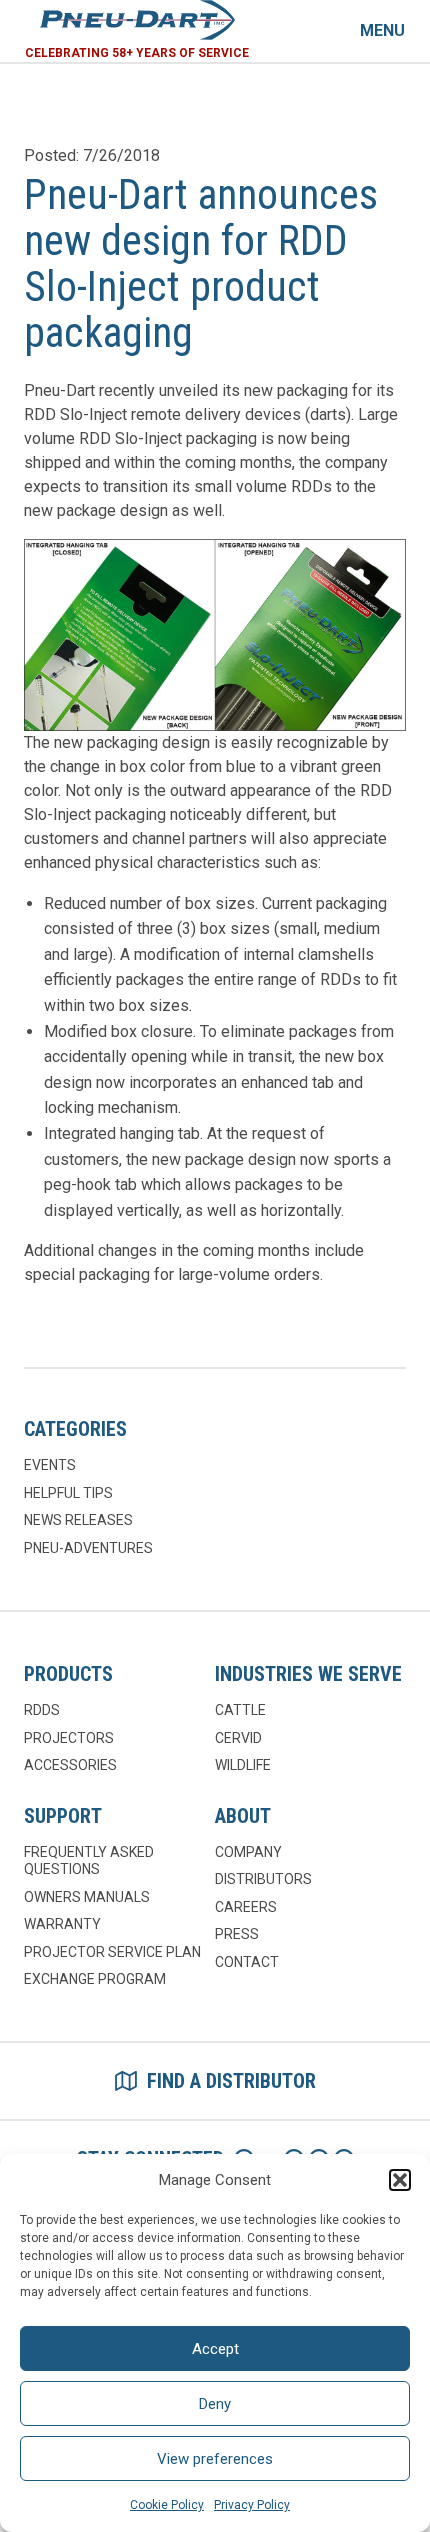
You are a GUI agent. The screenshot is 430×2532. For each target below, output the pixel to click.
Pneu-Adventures (88, 1548)
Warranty (62, 1924)
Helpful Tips (68, 1493)
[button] (400, 2180)
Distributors (263, 1879)
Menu (382, 30)
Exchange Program (95, 1979)
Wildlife (243, 1765)
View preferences (215, 2459)
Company (248, 1852)
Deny (215, 2404)
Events (50, 1465)
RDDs (42, 1710)
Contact (247, 1962)
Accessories (70, 1765)
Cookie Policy (167, 2505)
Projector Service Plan (112, 1952)
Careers (246, 1907)
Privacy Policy (252, 2505)
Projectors (69, 1738)
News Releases (78, 1520)
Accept (215, 2349)
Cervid (238, 1738)
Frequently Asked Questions (89, 1861)
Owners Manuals (87, 1897)
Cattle (240, 1710)
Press (237, 1934)
